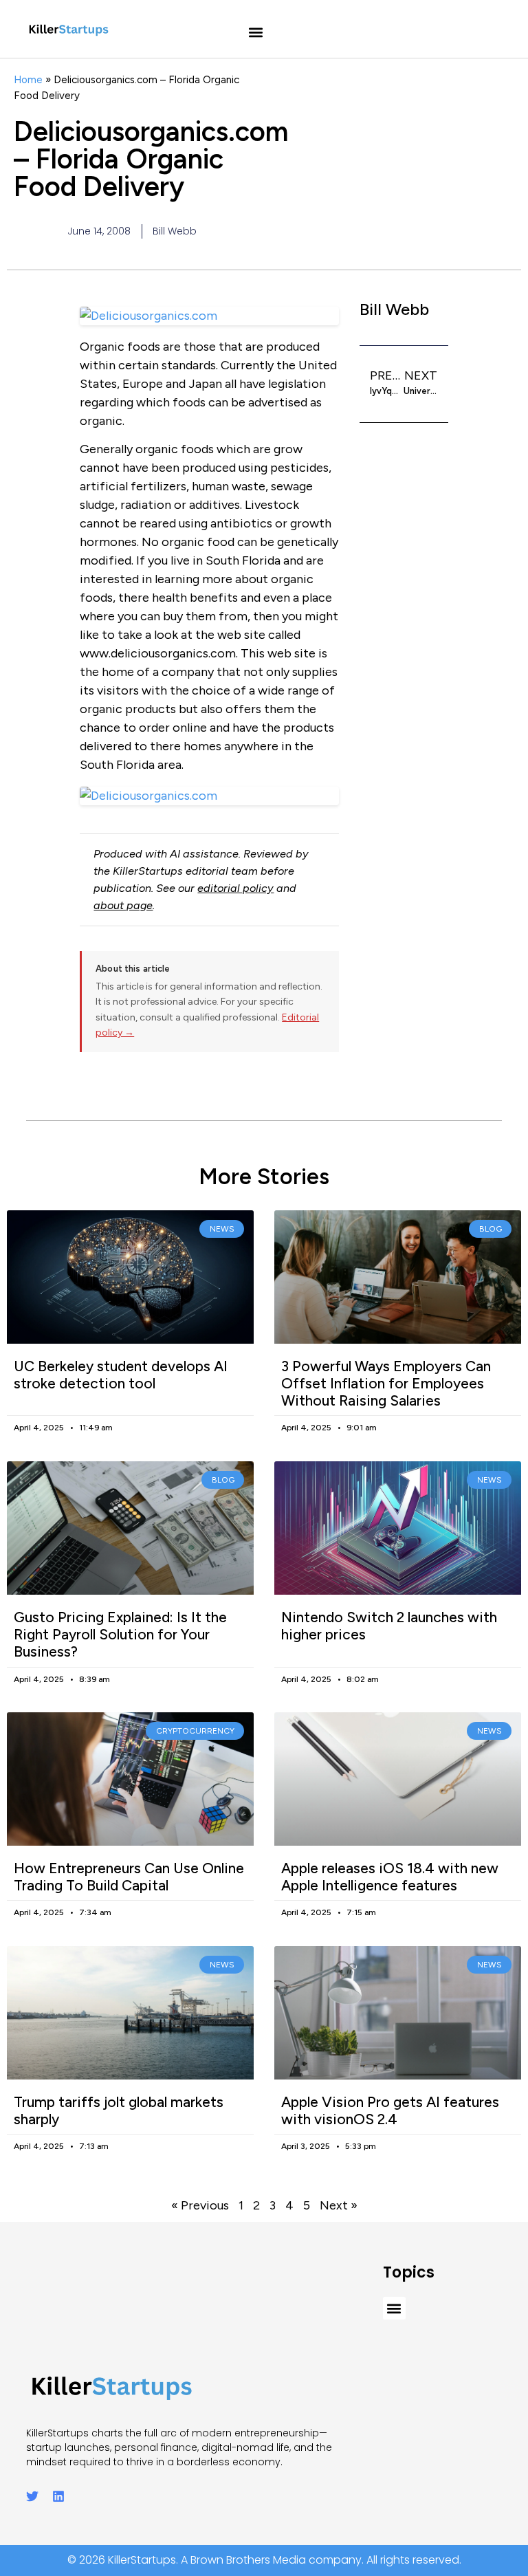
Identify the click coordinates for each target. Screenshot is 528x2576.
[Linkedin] (58, 2496)
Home (28, 79)
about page (123, 905)
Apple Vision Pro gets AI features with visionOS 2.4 (390, 2110)
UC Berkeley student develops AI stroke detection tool (121, 1375)
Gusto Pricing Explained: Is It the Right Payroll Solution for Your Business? (120, 1634)
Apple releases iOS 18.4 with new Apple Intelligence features (390, 1877)
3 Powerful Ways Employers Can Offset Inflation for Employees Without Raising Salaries (386, 1383)
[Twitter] (32, 2496)
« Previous (200, 2205)
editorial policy (235, 888)
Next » (339, 2205)
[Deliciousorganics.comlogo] (209, 796)
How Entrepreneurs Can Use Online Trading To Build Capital (129, 1877)
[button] (256, 33)
